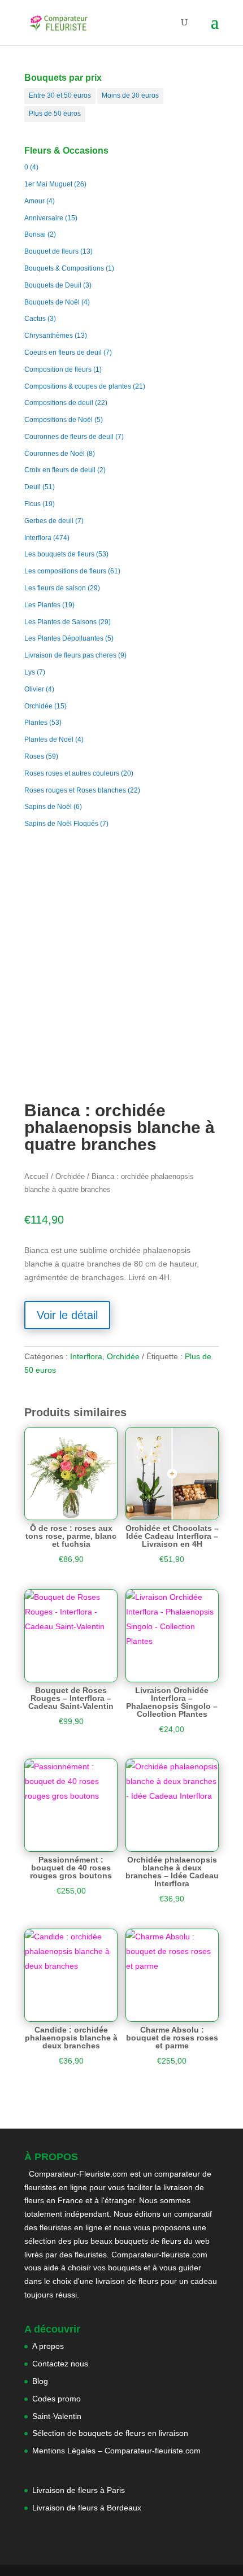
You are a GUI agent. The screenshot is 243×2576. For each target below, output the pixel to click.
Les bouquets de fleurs (59, 554)
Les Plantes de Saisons (60, 622)
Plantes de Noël (49, 739)
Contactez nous (60, 2364)
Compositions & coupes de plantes (78, 386)
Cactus (35, 319)
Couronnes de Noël (55, 454)
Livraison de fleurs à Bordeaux (87, 2508)
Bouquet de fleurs (51, 251)
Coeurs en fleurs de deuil (63, 353)
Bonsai (35, 234)
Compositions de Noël (58, 420)
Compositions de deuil (59, 403)
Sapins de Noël (48, 807)
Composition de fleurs (58, 369)
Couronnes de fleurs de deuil (69, 437)
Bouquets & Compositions (64, 268)
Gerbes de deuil (49, 521)
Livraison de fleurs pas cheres (70, 655)
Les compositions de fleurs (65, 571)
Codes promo (57, 2399)
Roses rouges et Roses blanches (75, 790)
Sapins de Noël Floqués (61, 824)
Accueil (36, 1176)
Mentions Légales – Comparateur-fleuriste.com (116, 2451)
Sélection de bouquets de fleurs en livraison (110, 2433)
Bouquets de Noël (52, 302)
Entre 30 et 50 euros (60, 95)
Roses (34, 756)
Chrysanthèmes (49, 336)
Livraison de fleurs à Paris (80, 2490)
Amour (34, 201)
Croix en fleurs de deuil (60, 470)
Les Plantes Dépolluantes (64, 638)
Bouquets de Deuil (53, 285)
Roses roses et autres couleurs (72, 773)
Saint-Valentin (57, 2416)
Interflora (38, 538)
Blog (40, 2381)
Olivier (34, 689)
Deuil (32, 487)
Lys (30, 672)
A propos (48, 2346)
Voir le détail (67, 1315)
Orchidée (38, 706)
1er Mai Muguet (48, 184)
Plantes (36, 723)
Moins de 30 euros (130, 95)
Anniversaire (44, 218)
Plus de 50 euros (55, 114)
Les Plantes (42, 605)
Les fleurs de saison (55, 588)
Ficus (32, 504)
